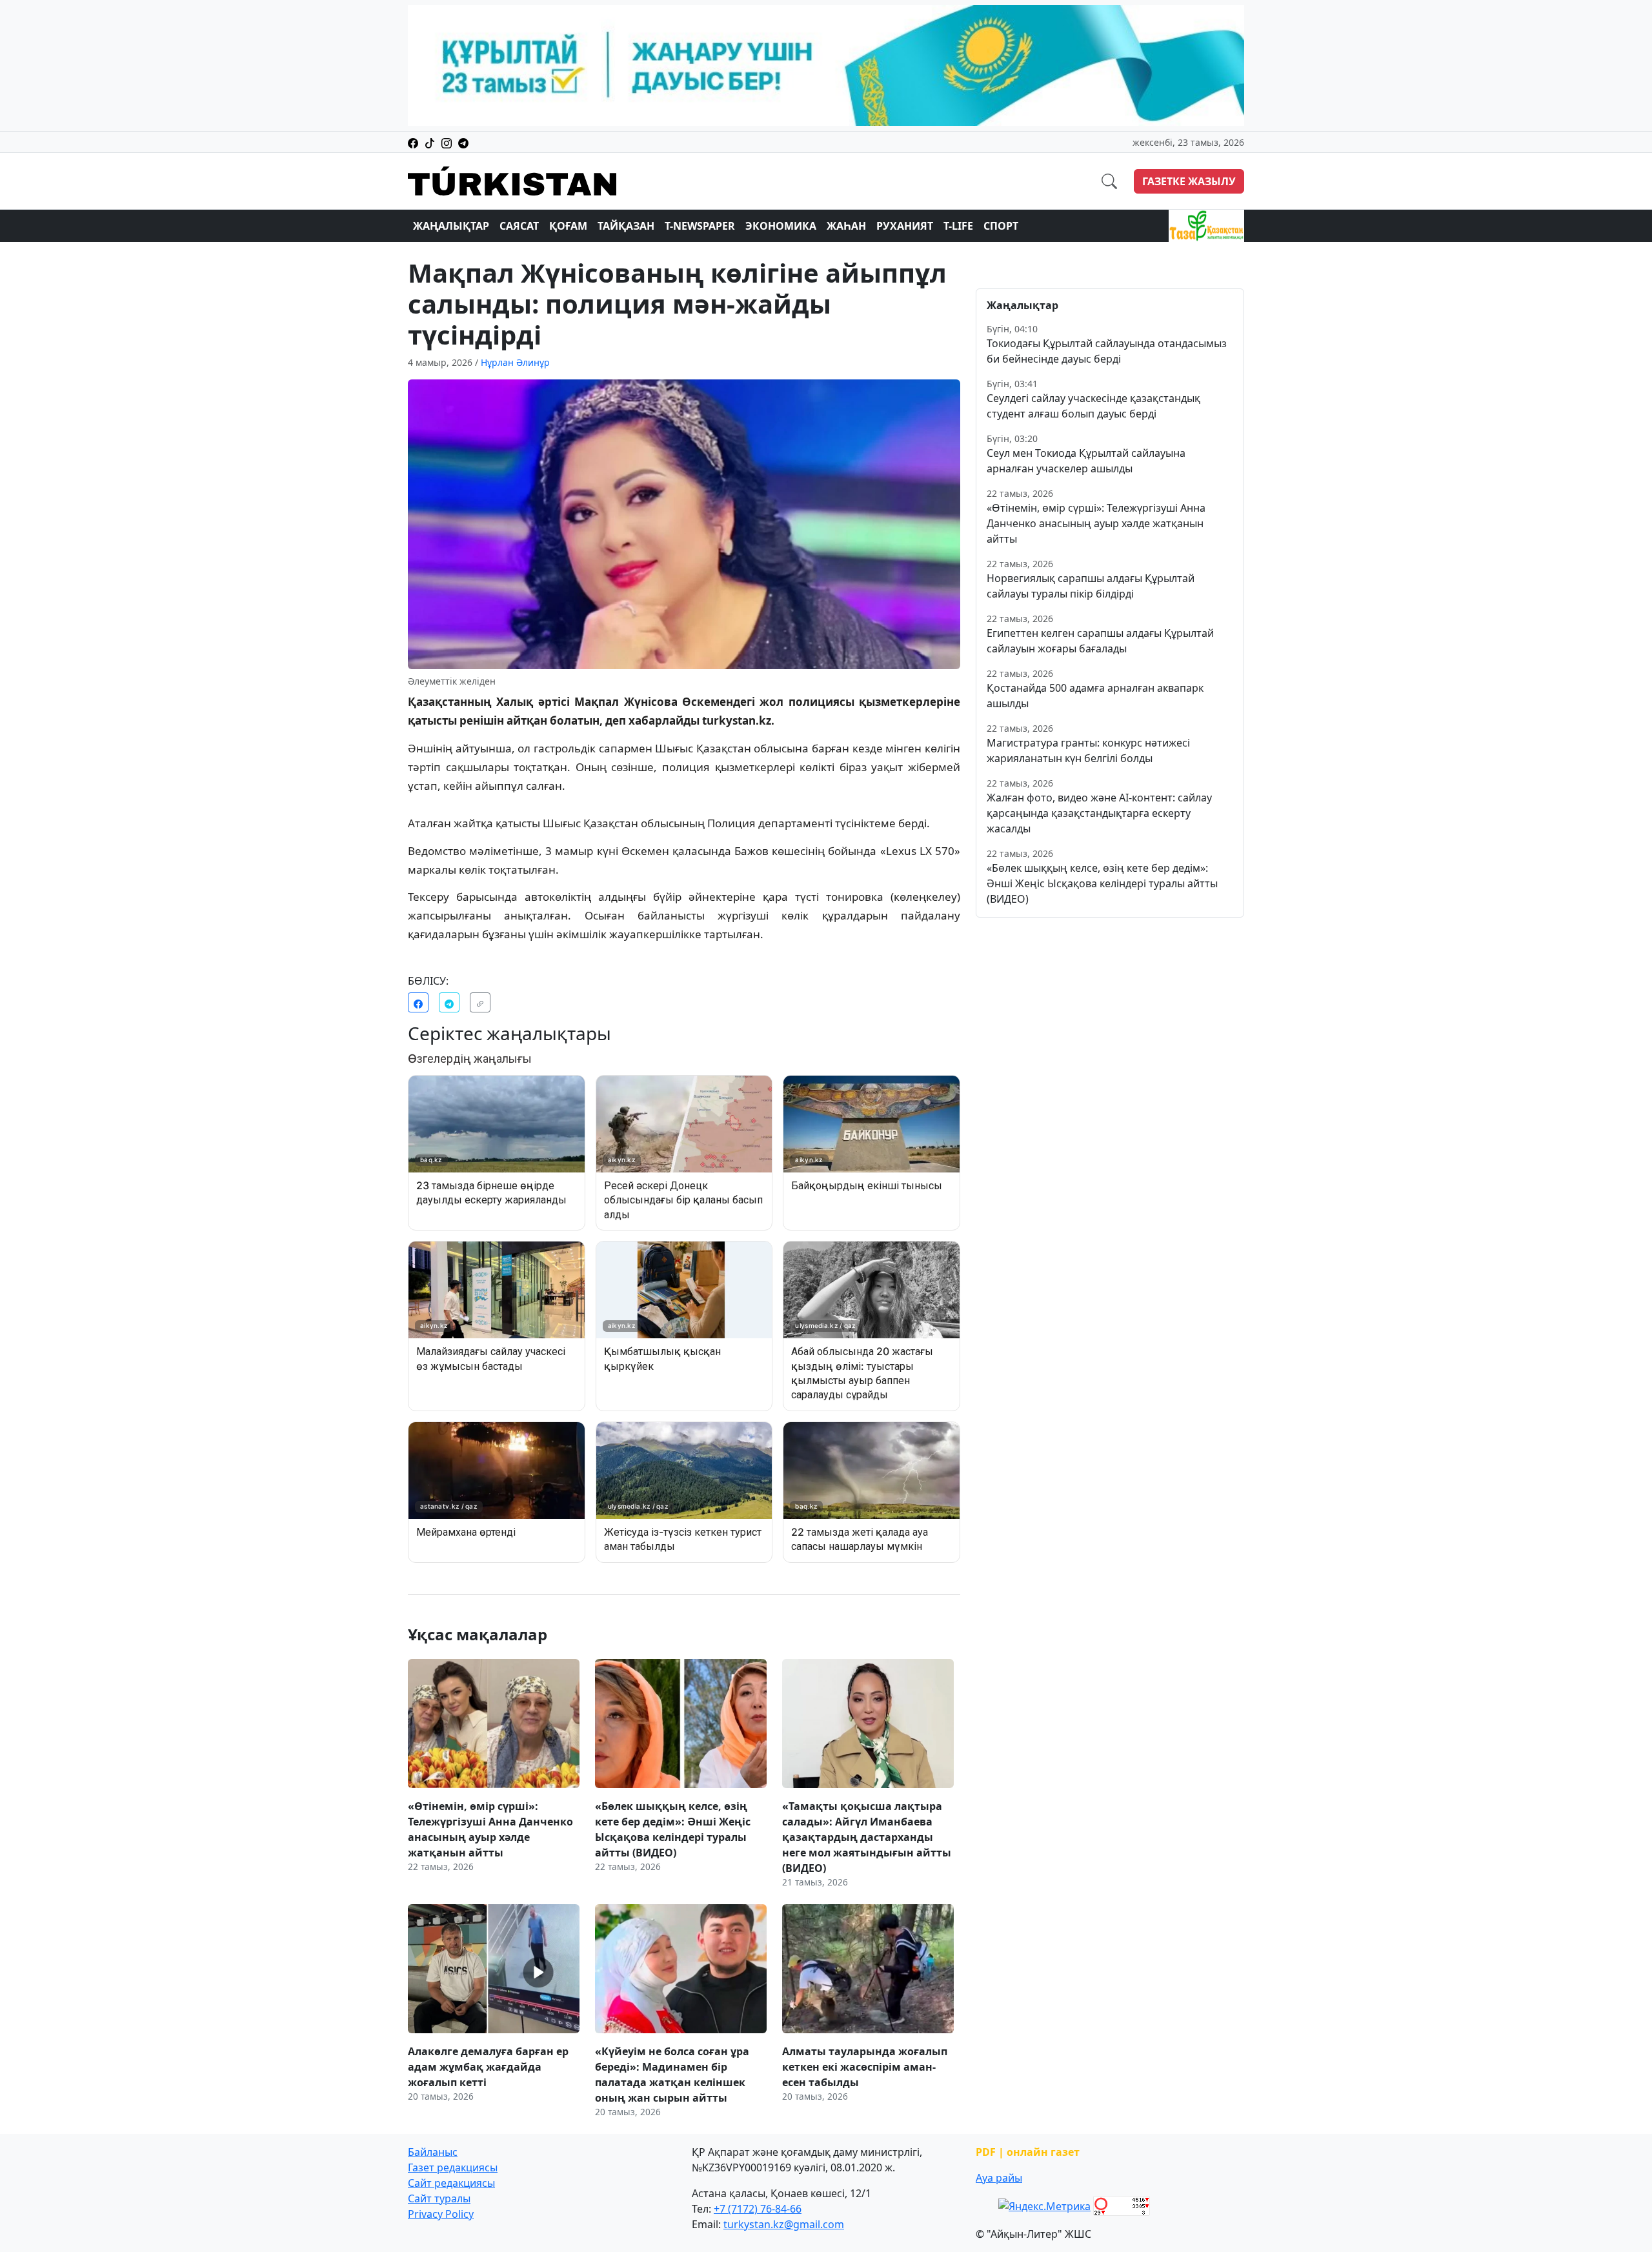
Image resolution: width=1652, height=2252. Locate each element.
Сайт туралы (439, 2198)
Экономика (781, 226)
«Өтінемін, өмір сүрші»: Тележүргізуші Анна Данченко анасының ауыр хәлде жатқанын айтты (1096, 523)
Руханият (905, 226)
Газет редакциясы (453, 2167)
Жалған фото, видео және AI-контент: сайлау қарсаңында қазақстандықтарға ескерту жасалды (1099, 813)
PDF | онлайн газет (1028, 2152)
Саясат (519, 226)
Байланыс (433, 2152)
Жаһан (846, 226)
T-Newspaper (700, 226)
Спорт (1001, 226)
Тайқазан (626, 226)
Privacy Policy (441, 2214)
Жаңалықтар (451, 226)
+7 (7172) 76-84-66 (758, 2209)
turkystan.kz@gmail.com (784, 2224)
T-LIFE (958, 226)
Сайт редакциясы (451, 2183)
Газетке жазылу (1189, 181)
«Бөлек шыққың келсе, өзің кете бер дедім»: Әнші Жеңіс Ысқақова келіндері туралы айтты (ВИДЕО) (1102, 883)
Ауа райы (999, 2178)
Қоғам (568, 226)
